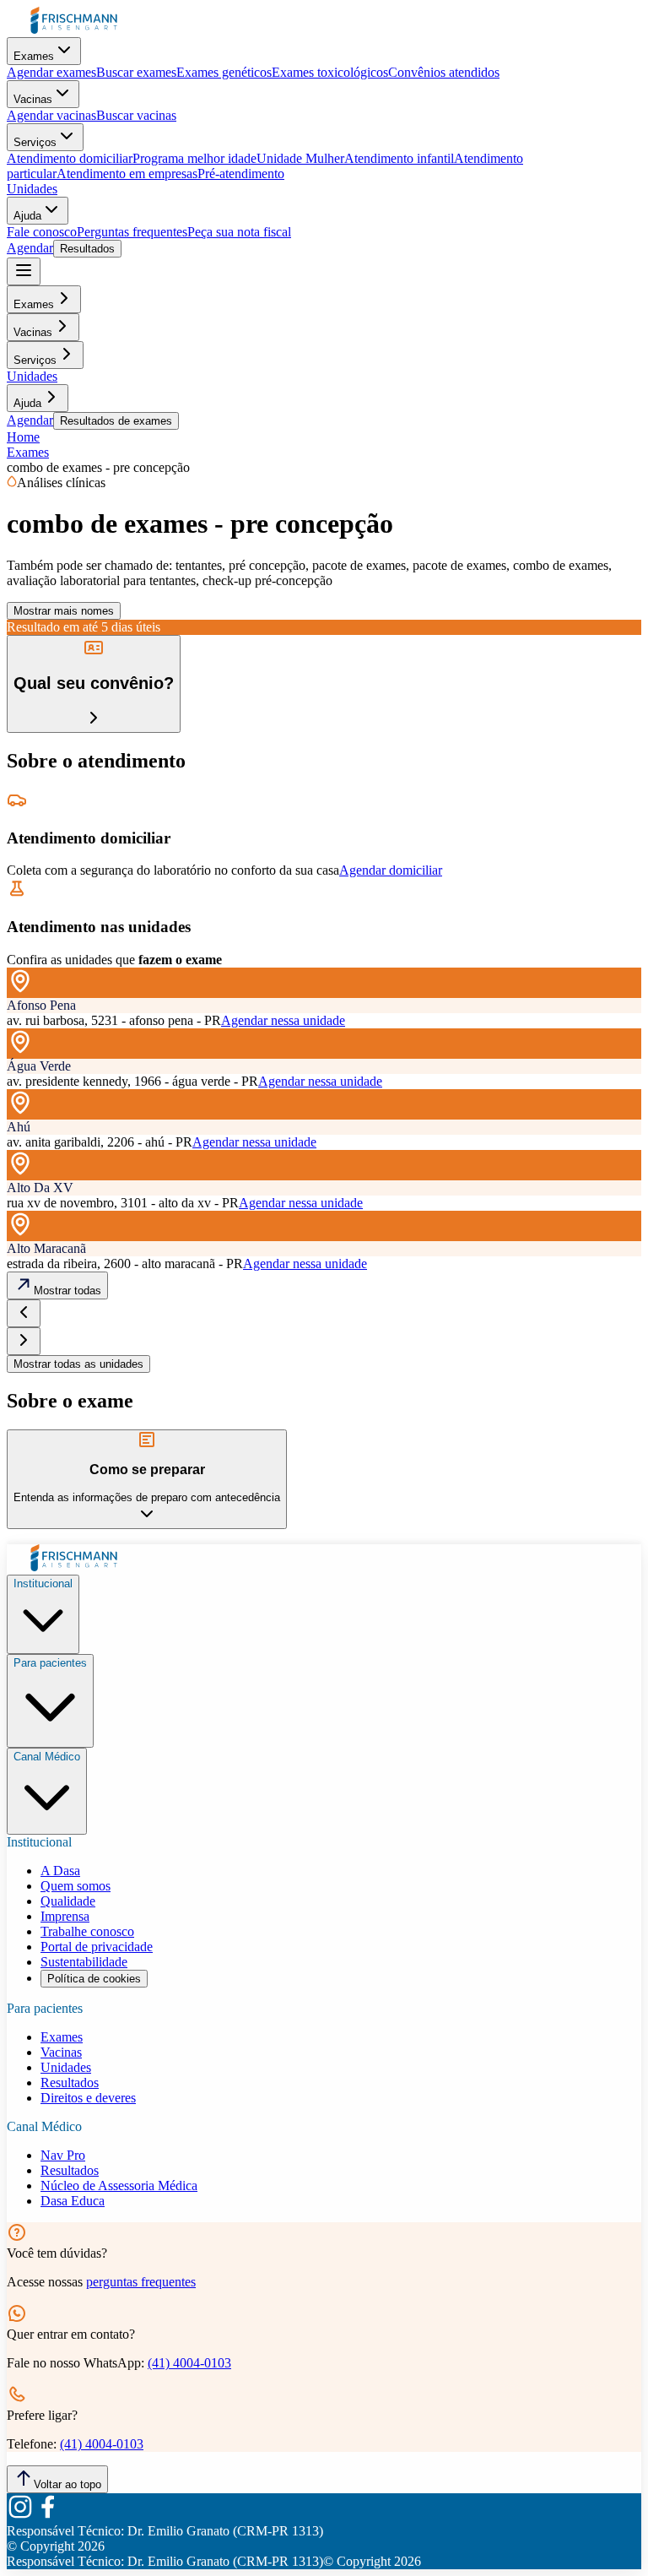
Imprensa (65, 1916)
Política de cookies (94, 1979)
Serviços (35, 142)
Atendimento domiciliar (70, 158)
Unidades (32, 189)
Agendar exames (51, 72)
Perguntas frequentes (132, 232)
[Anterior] (24, 1313)
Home (23, 437)
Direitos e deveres (88, 2098)
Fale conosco (42, 232)
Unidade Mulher (300, 158)
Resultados (87, 249)
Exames (34, 56)
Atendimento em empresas (127, 174)
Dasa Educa (73, 2201)
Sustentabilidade (84, 1962)
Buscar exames (136, 72)
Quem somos (76, 1886)
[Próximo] (24, 1341)
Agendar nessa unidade (283, 1020)
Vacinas (33, 99)
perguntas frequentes (141, 2282)
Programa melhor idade (194, 158)
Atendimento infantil (399, 158)
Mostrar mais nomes (64, 611)
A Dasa (60, 1871)
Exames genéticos (224, 72)
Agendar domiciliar (391, 870)
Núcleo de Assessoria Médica (119, 2186)
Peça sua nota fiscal (239, 232)
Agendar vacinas (51, 115)
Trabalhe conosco (87, 1931)
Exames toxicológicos (330, 72)
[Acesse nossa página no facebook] (47, 2516)
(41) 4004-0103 (189, 2363)
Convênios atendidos (444, 72)
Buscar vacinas (136, 115)
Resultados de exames (116, 421)
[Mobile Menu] (24, 271)
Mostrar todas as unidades (78, 1364)
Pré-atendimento (241, 174)
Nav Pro (63, 2155)
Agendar (30, 248)
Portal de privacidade (97, 1947)
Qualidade (68, 1901)
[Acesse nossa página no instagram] (20, 2516)
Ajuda (27, 216)
